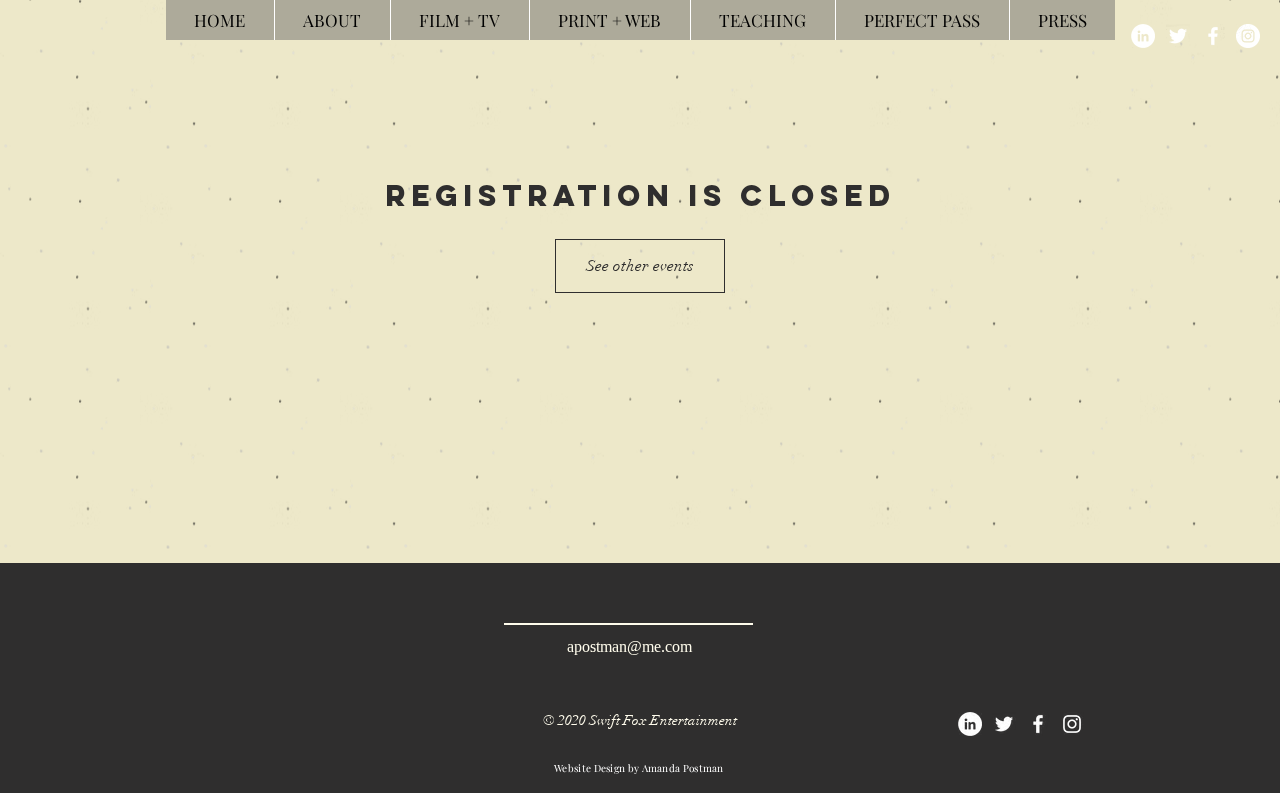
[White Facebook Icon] (1038, 724)
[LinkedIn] (1143, 36)
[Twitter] (1178, 36)
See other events (640, 266)
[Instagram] (1248, 36)
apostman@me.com (629, 646)
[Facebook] (1213, 36)
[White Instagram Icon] (1072, 724)
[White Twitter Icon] (1004, 724)
